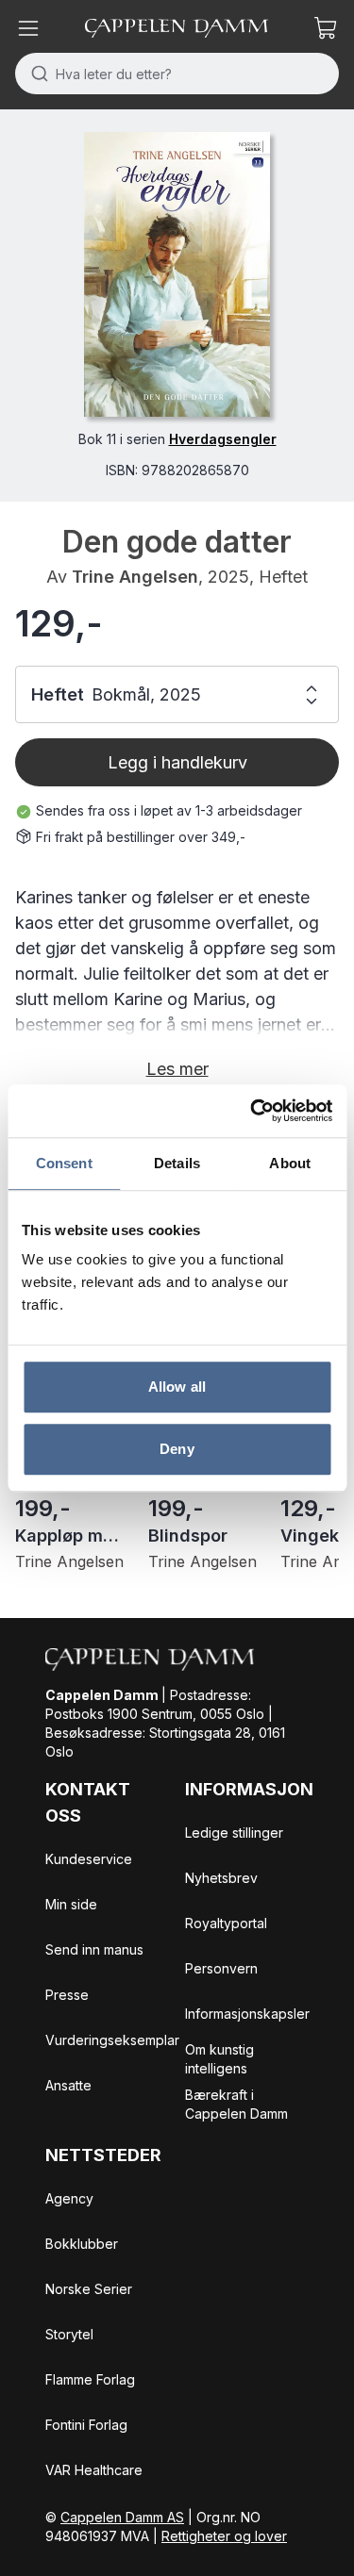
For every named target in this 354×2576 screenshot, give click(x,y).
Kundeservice (89, 1859)
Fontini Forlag (86, 2425)
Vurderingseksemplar (112, 2040)
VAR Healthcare (94, 2470)
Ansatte (68, 2085)
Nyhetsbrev (221, 1878)
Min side (71, 1904)
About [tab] (290, 1163)
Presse (67, 1995)
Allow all (177, 1387)
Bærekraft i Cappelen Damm (236, 2104)
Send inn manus (94, 1949)
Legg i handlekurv (177, 762)
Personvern (221, 1968)
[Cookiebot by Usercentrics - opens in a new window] (252, 1111)
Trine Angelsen (135, 577)
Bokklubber (82, 2244)
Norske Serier (89, 2289)
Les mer (177, 1069)
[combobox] (177, 74)
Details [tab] (177, 1163)
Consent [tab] (64, 1163)
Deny (177, 1449)
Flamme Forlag (90, 2379)
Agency (69, 2198)
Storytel (69, 2334)
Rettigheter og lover (224, 2536)
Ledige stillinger (234, 1833)
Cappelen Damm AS (122, 2517)
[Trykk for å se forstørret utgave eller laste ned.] (177, 274)
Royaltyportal (226, 1923)
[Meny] (28, 28)
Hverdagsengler (223, 439)
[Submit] (35, 74)
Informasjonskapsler (247, 2014)
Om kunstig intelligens (219, 2059)
